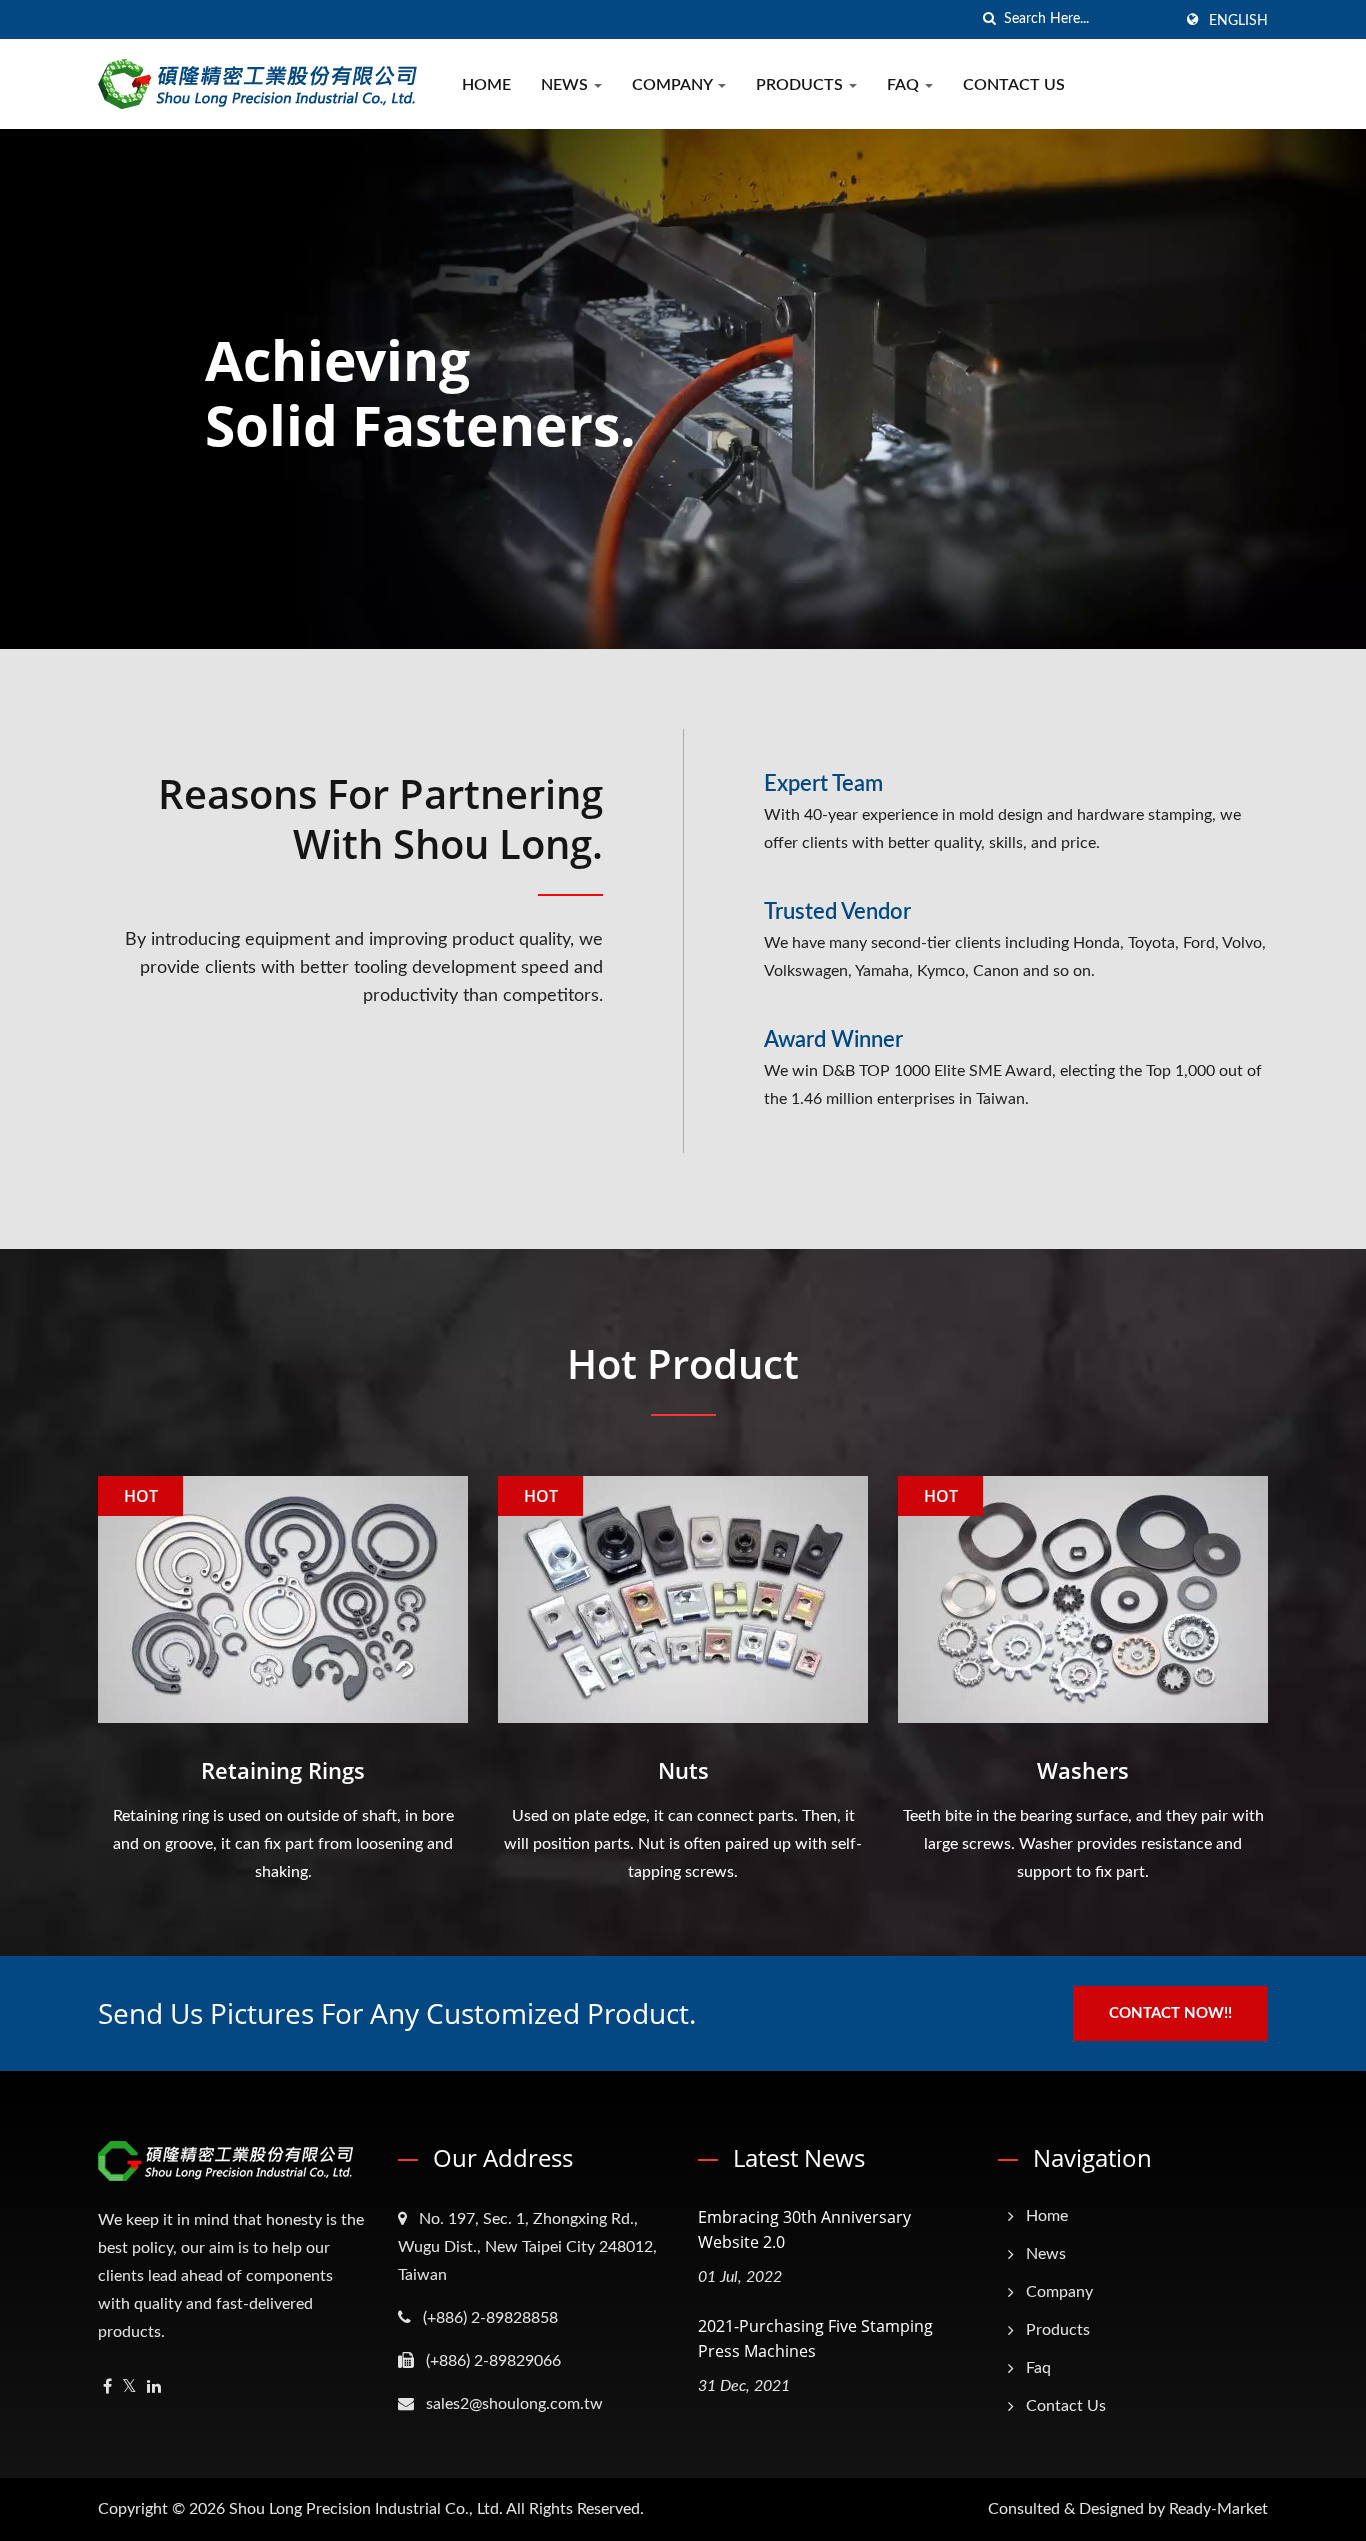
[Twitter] (129, 2387)
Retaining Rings (283, 1770)
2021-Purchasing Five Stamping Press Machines (815, 2338)
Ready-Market (1218, 2509)
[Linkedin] (154, 2387)
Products (801, 85)
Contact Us (1014, 85)
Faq (905, 85)
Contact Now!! (1170, 2013)
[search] (989, 19)
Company (674, 85)
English (1238, 21)
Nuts (683, 1770)
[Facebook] (107, 2387)
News (566, 85)
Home (486, 85)
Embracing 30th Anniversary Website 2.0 (804, 2229)
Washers (1083, 1770)
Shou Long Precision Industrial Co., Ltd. (366, 2509)
